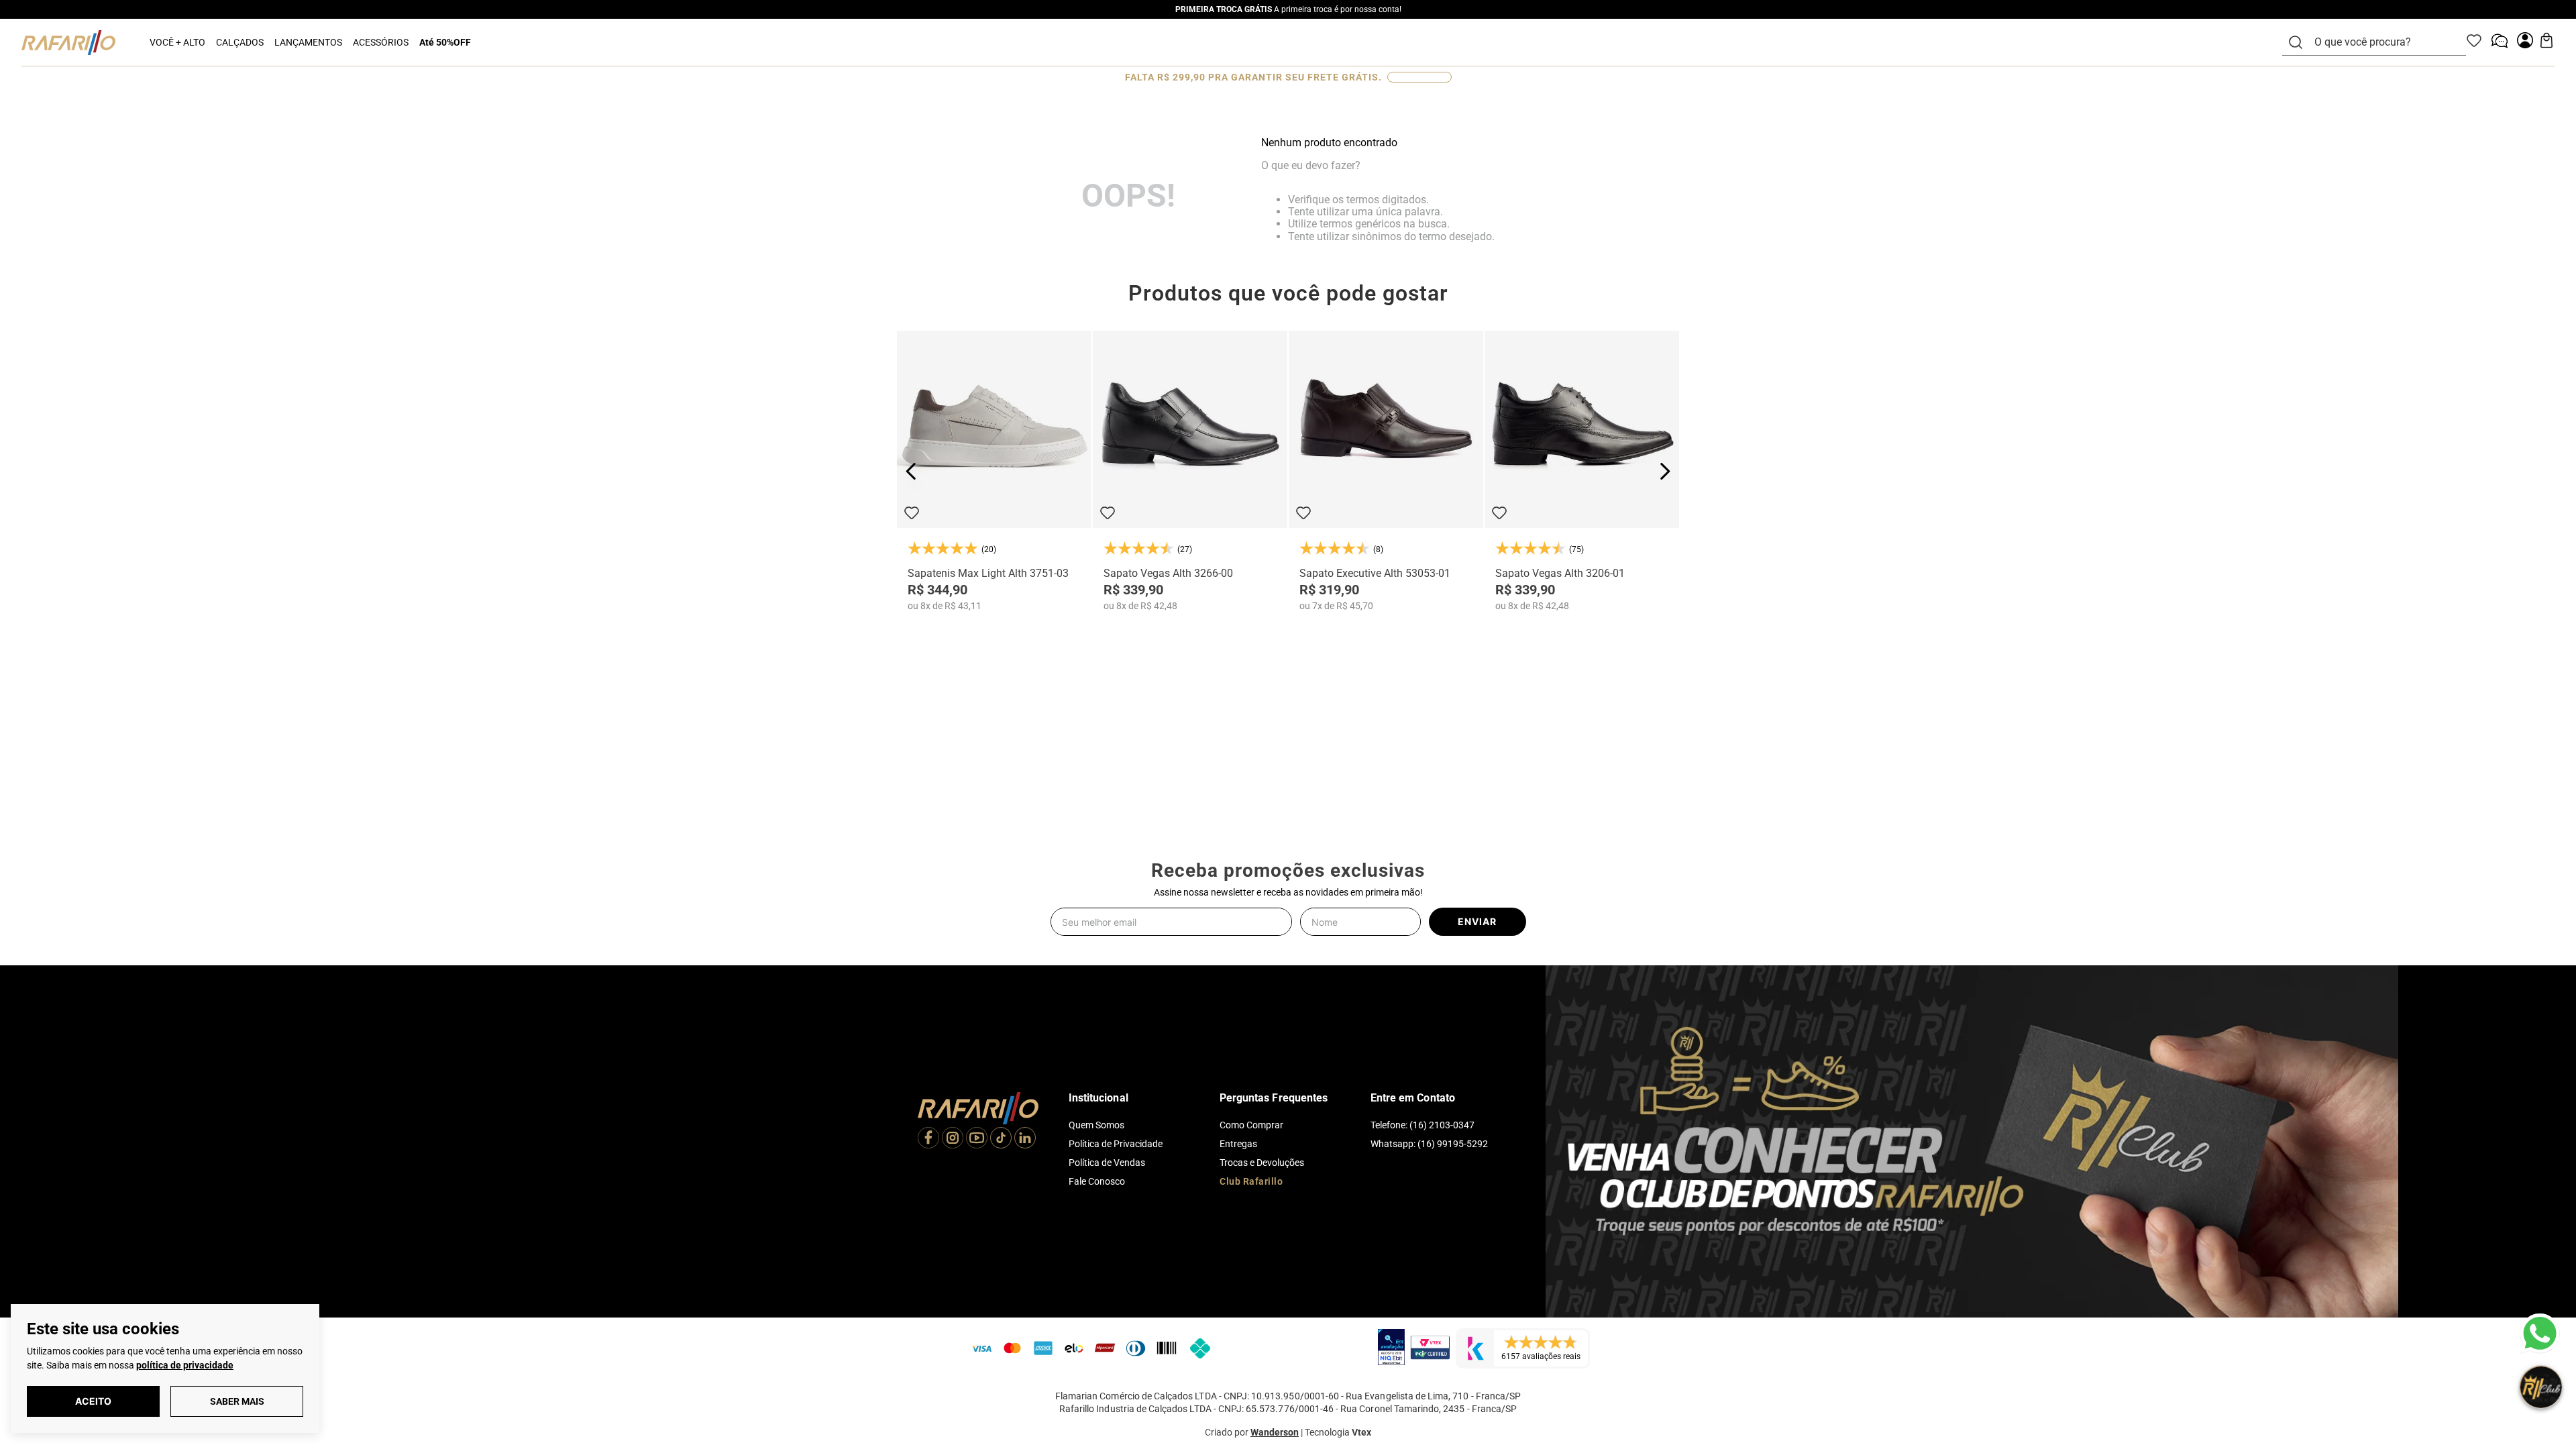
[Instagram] (953, 1139)
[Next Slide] (1665, 471)
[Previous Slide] (911, 471)
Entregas (1238, 1144)
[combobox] (2382, 42)
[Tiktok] (1001, 1139)
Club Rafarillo (1251, 1181)
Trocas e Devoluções (1262, 1163)
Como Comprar (1251, 1125)
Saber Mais (237, 1401)
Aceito (93, 1401)
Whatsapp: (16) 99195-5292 (1429, 1144)
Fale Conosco (1097, 1181)
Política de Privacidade (1116, 1144)
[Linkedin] (1025, 1139)
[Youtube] (977, 1139)
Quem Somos (1096, 1125)
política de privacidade (185, 1365)
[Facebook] (928, 1139)
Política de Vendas (1107, 1163)
